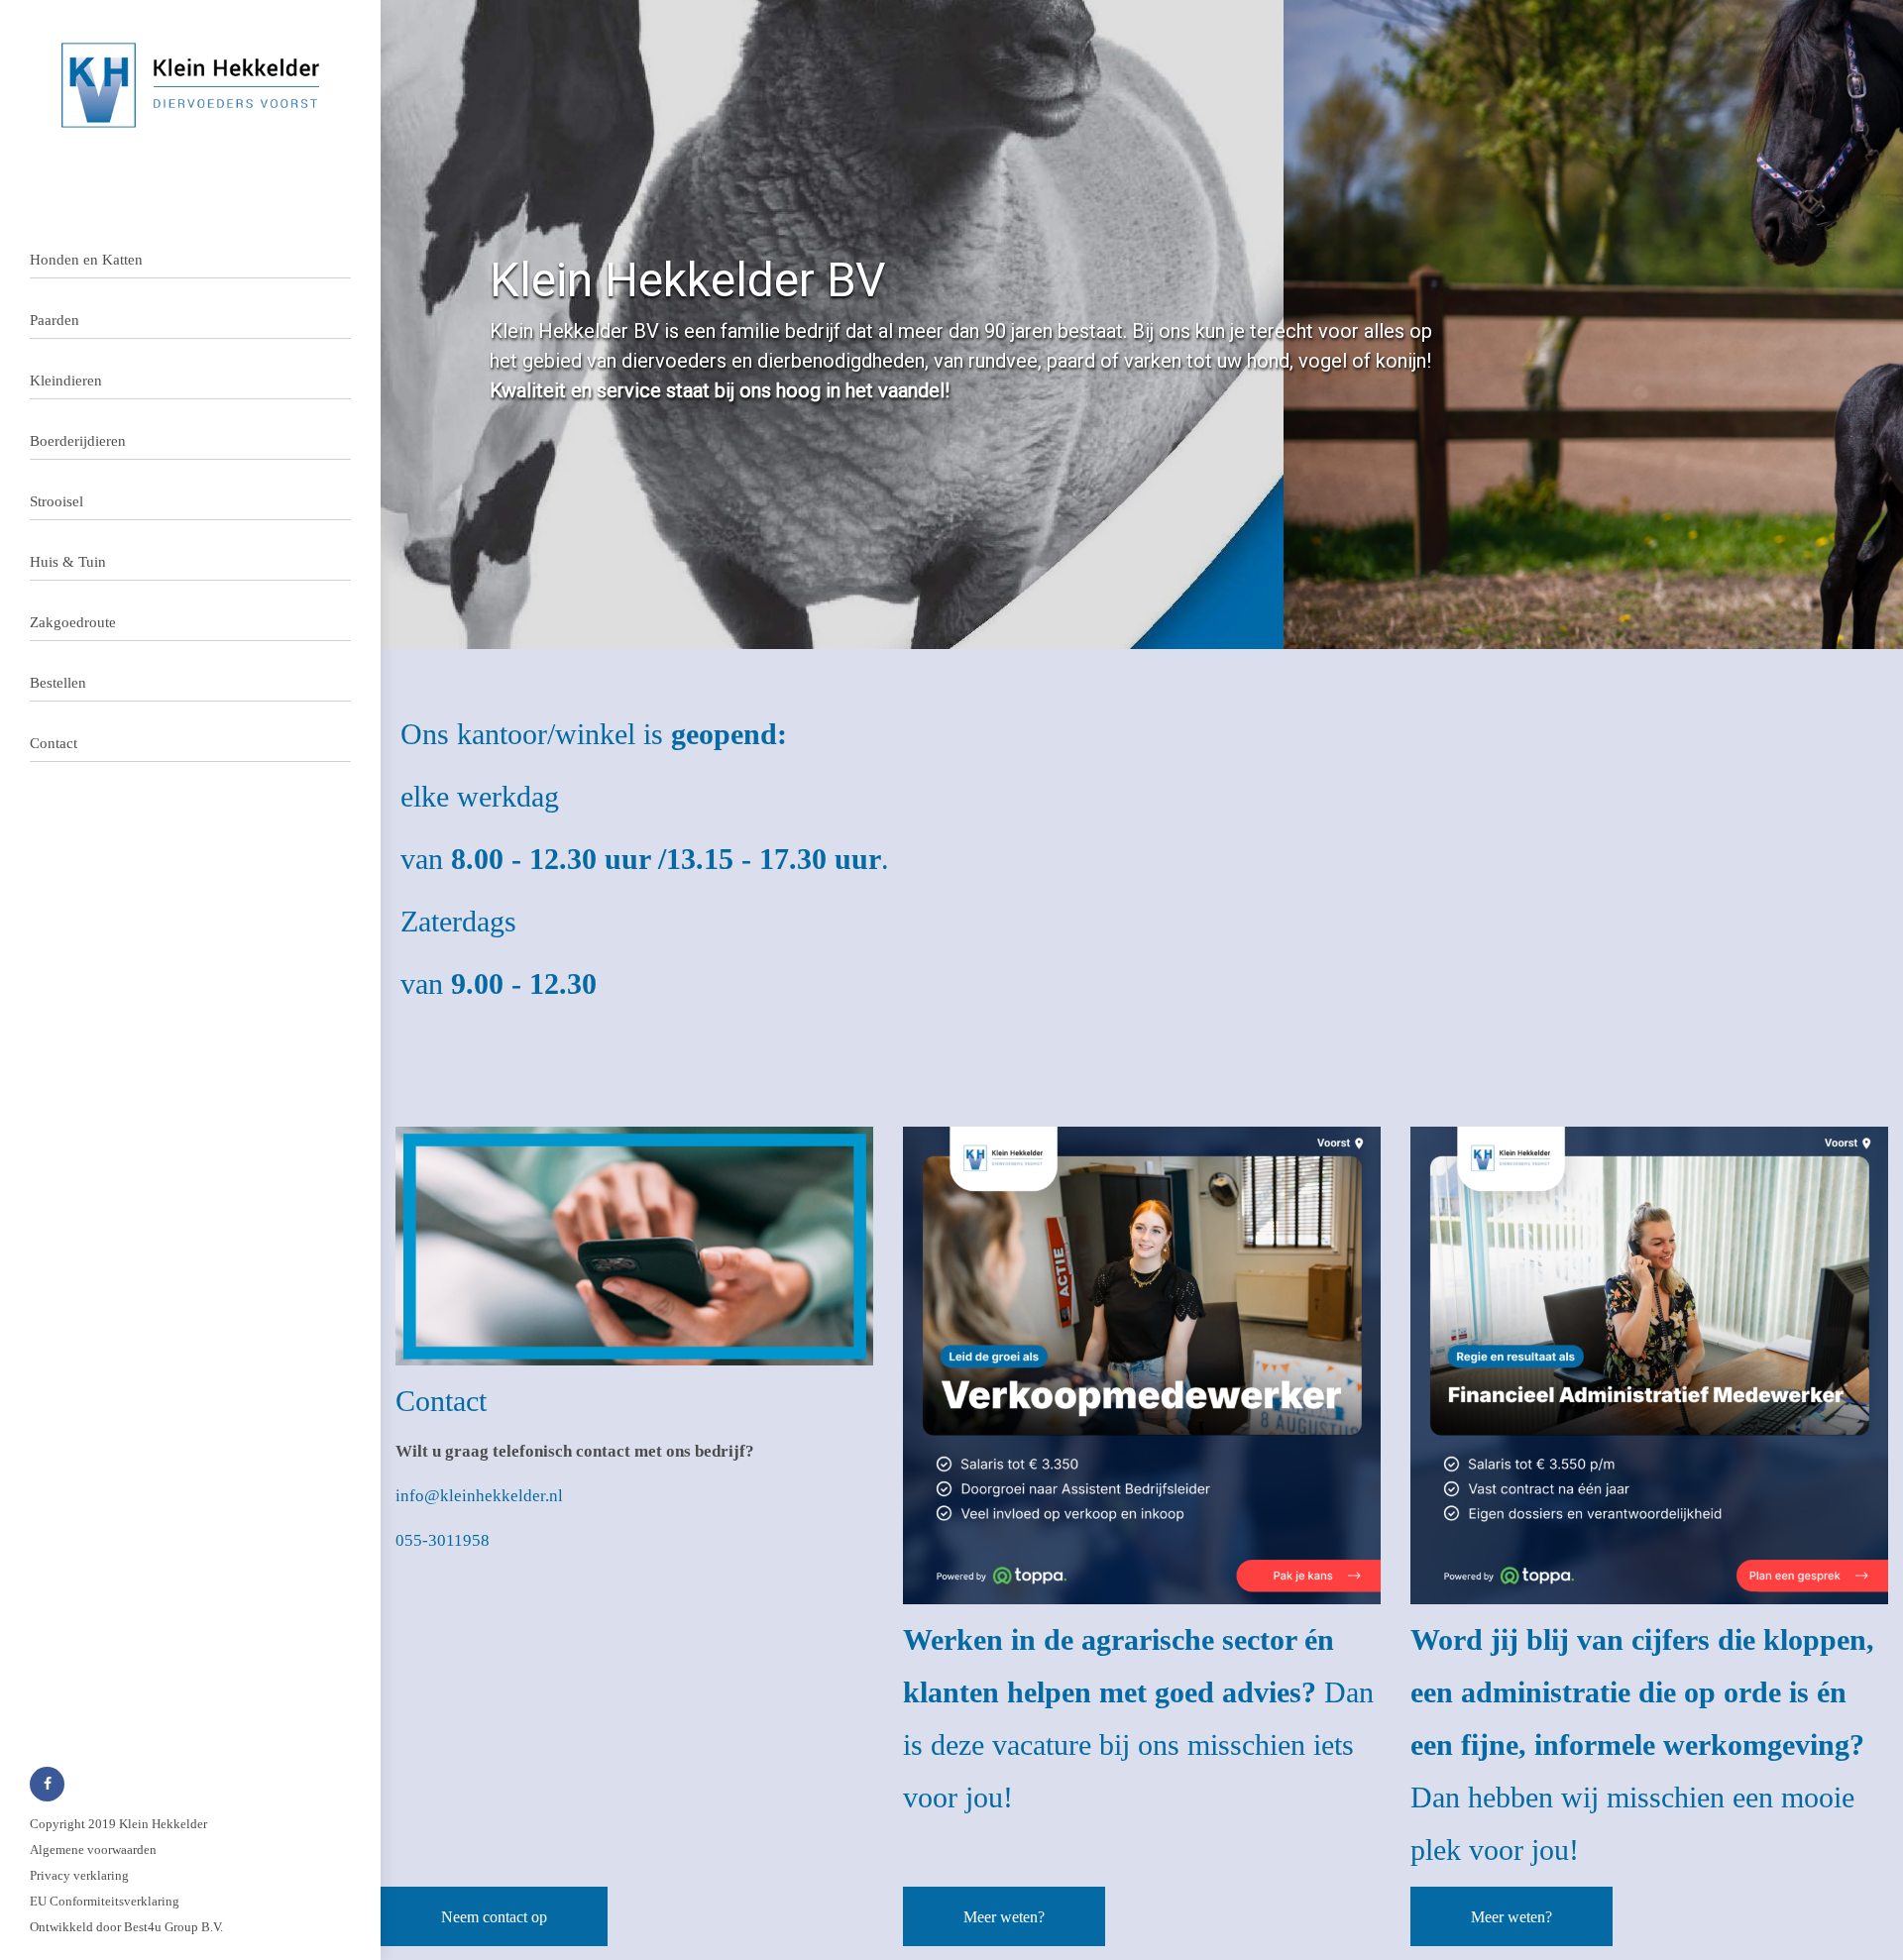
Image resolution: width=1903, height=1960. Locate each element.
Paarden (55, 320)
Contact (54, 743)
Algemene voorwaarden (93, 1850)
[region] (1142, 325)
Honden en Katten (86, 260)
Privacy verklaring (79, 1875)
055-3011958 (443, 1540)
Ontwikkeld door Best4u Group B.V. (126, 1927)
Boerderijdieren (78, 441)
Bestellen (58, 683)
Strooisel (56, 501)
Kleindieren (66, 381)
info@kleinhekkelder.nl (479, 1496)
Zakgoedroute (73, 622)
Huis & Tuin (68, 562)
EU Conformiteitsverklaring (105, 1901)
